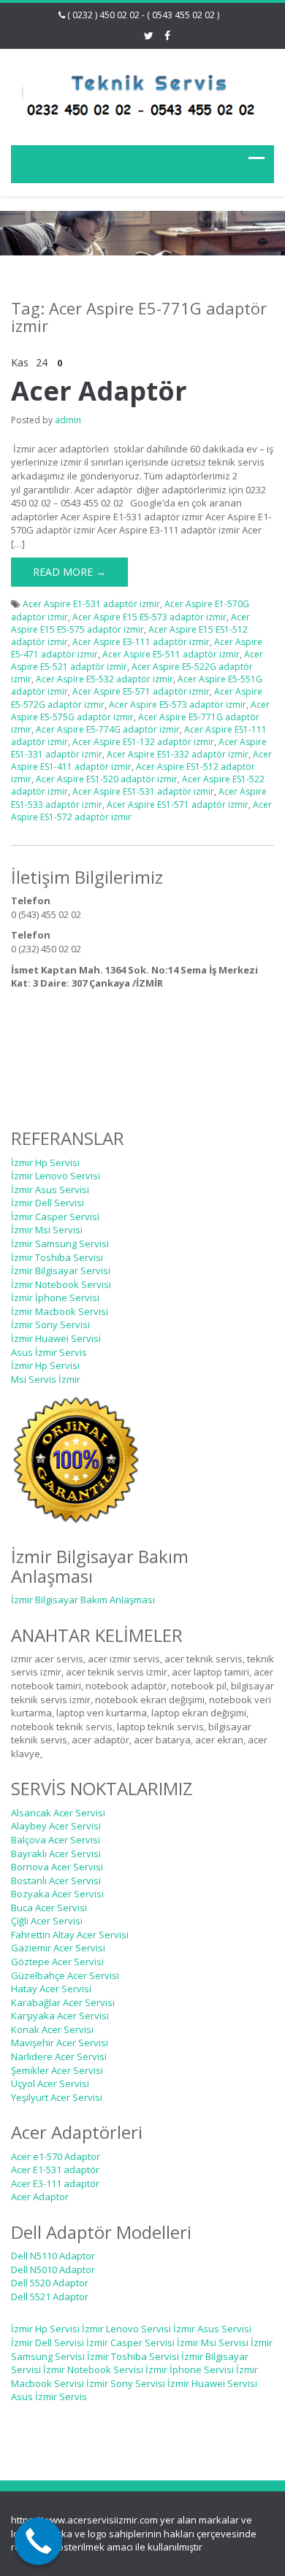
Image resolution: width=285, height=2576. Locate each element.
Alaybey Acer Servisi (56, 1826)
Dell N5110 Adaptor (53, 2256)
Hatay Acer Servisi (51, 1989)
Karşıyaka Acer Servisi (60, 2016)
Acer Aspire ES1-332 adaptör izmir (178, 754)
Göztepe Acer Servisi (57, 1962)
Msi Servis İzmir (46, 1379)
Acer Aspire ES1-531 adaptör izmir (143, 791)
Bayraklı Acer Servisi (56, 1854)
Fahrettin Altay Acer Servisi (70, 1935)
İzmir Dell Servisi (47, 1203)
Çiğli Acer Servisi (47, 1921)
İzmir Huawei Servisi (56, 1338)
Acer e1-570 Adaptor (56, 2156)
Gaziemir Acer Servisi (58, 1948)
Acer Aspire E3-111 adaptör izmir (141, 642)
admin (68, 420)
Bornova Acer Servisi (57, 1867)
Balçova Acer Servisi (56, 1840)
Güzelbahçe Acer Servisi (65, 1975)
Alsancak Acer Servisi (58, 1813)
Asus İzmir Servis (49, 1352)
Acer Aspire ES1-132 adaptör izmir (143, 742)
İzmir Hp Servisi (45, 1162)
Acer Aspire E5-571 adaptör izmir (141, 691)
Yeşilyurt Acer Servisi (57, 2097)
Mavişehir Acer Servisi (60, 2043)
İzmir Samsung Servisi (60, 1243)
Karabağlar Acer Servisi (63, 2002)
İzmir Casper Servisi (55, 1216)
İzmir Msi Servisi (47, 1230)
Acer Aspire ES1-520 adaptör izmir (107, 779)
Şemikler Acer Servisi (57, 2070)
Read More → (69, 572)
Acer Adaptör (99, 391)
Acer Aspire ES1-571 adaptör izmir (178, 805)
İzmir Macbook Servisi (60, 1311)
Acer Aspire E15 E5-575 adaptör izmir (130, 623)
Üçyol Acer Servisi (50, 2083)
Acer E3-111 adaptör (55, 2183)
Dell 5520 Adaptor (50, 2283)
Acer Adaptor (40, 2197)
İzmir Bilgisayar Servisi (61, 1270)
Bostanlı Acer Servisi (56, 1881)
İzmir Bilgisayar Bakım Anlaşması (83, 1600)
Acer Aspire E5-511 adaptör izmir (171, 654)
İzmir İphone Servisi (55, 1297)
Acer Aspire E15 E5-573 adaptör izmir (149, 617)
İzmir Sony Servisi (50, 1324)
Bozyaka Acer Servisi (57, 1894)
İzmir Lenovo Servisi (56, 1176)
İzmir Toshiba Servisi (57, 1257)
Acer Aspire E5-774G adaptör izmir (108, 729)
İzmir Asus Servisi (50, 1189)
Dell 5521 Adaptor (50, 2297)
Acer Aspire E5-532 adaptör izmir (104, 679)
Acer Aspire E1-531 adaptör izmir (91, 604)
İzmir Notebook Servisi (61, 1284)
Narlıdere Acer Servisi (59, 2056)
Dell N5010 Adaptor (53, 2270)
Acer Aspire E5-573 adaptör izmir (178, 705)
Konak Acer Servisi (52, 2029)
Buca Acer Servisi (49, 1908)
